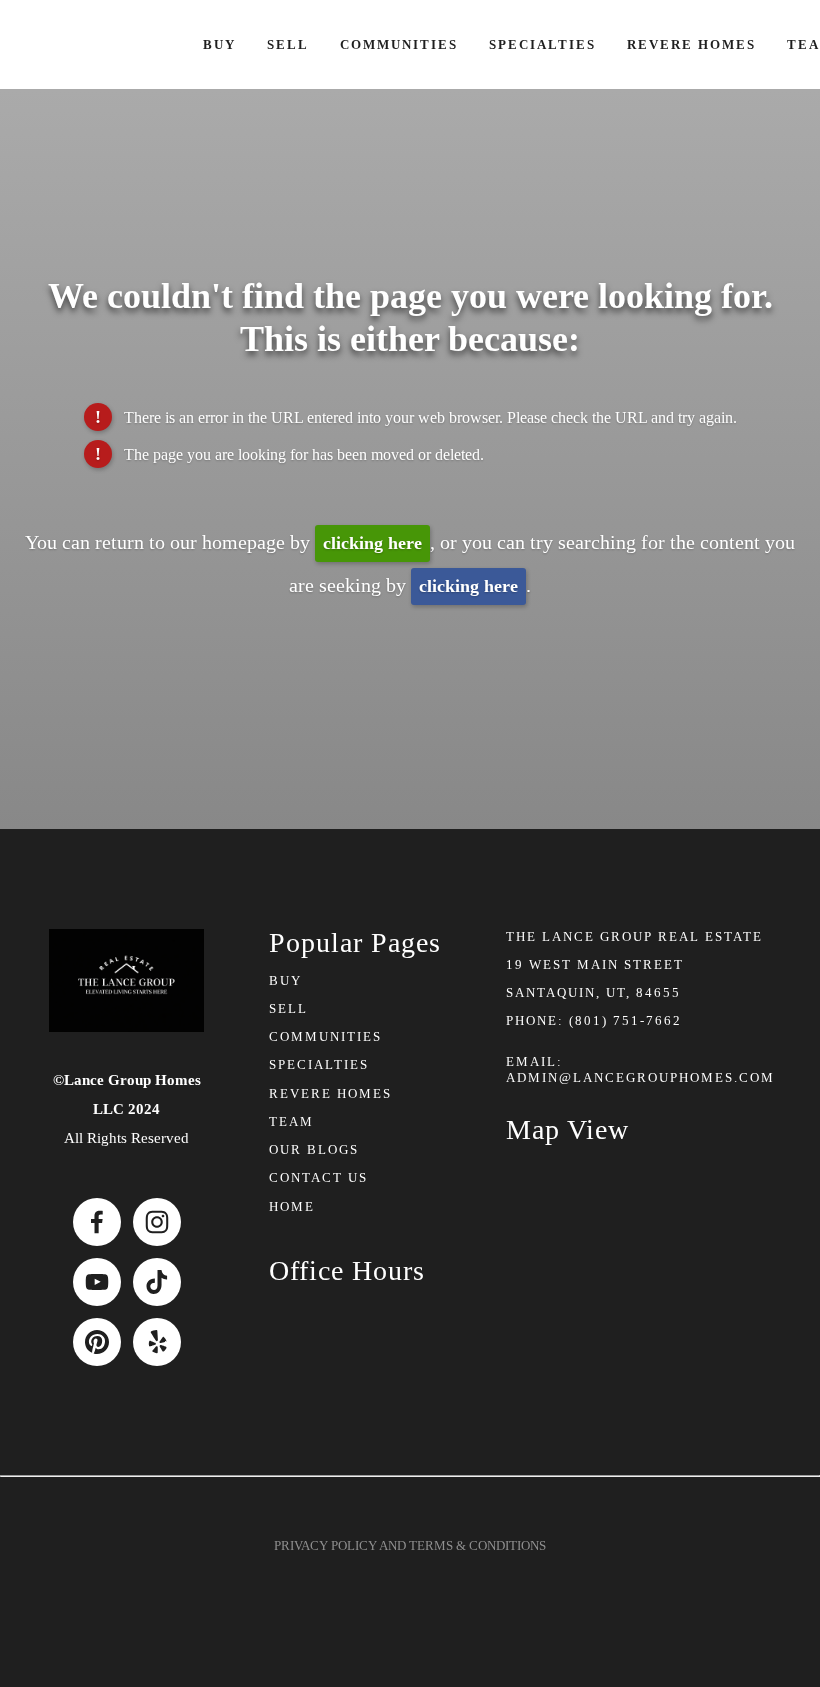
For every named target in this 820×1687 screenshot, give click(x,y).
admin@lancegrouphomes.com (640, 1077)
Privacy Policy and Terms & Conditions (410, 1545)
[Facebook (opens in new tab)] (97, 1222)
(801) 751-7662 (625, 1020)
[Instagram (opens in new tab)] (157, 1222)
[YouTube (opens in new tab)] (97, 1282)
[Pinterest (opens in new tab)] (97, 1342)
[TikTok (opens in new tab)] (157, 1282)
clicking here (372, 543)
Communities (399, 44)
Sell (288, 44)
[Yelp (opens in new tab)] (157, 1342)
